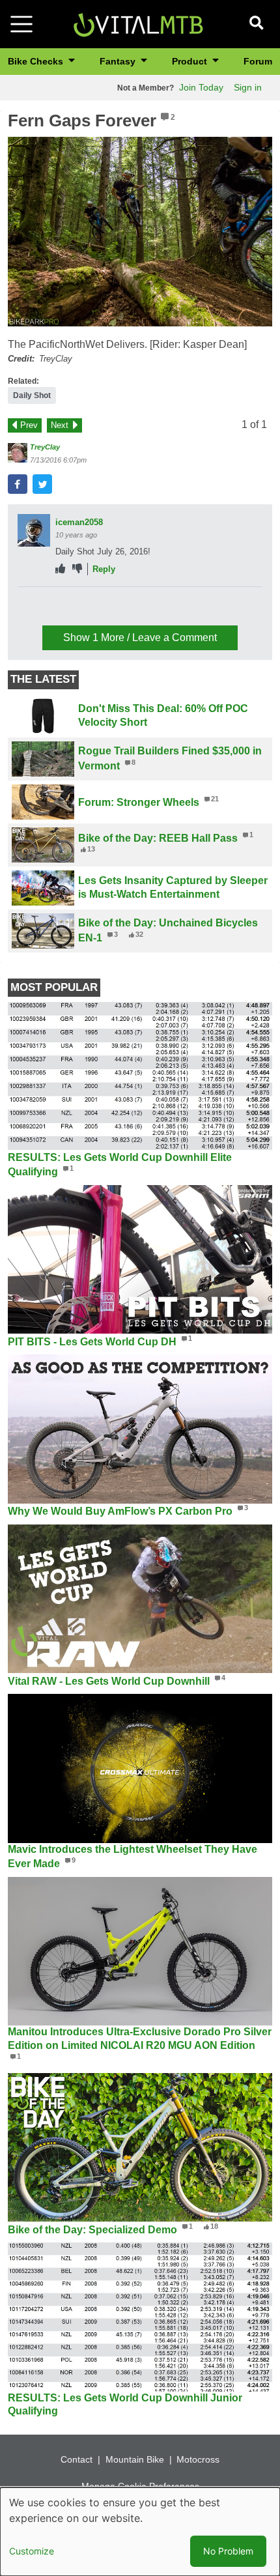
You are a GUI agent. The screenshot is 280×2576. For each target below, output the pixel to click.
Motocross (198, 2459)
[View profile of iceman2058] (34, 530)
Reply (104, 569)
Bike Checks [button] (37, 61)
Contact (77, 2459)
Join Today (201, 87)
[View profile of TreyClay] (18, 453)
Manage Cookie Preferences (140, 2486)
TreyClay (45, 447)
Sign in (248, 87)
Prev (29, 425)
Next (60, 425)
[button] (140, 232)
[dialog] (140, 2532)
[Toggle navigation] (21, 24)
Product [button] (191, 61)
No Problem (228, 2551)
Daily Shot (32, 395)
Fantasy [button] (119, 61)
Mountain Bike (135, 2459)
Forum (258, 61)
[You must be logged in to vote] (60, 569)
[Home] (138, 23)
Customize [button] (32, 2551)
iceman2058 (79, 522)
